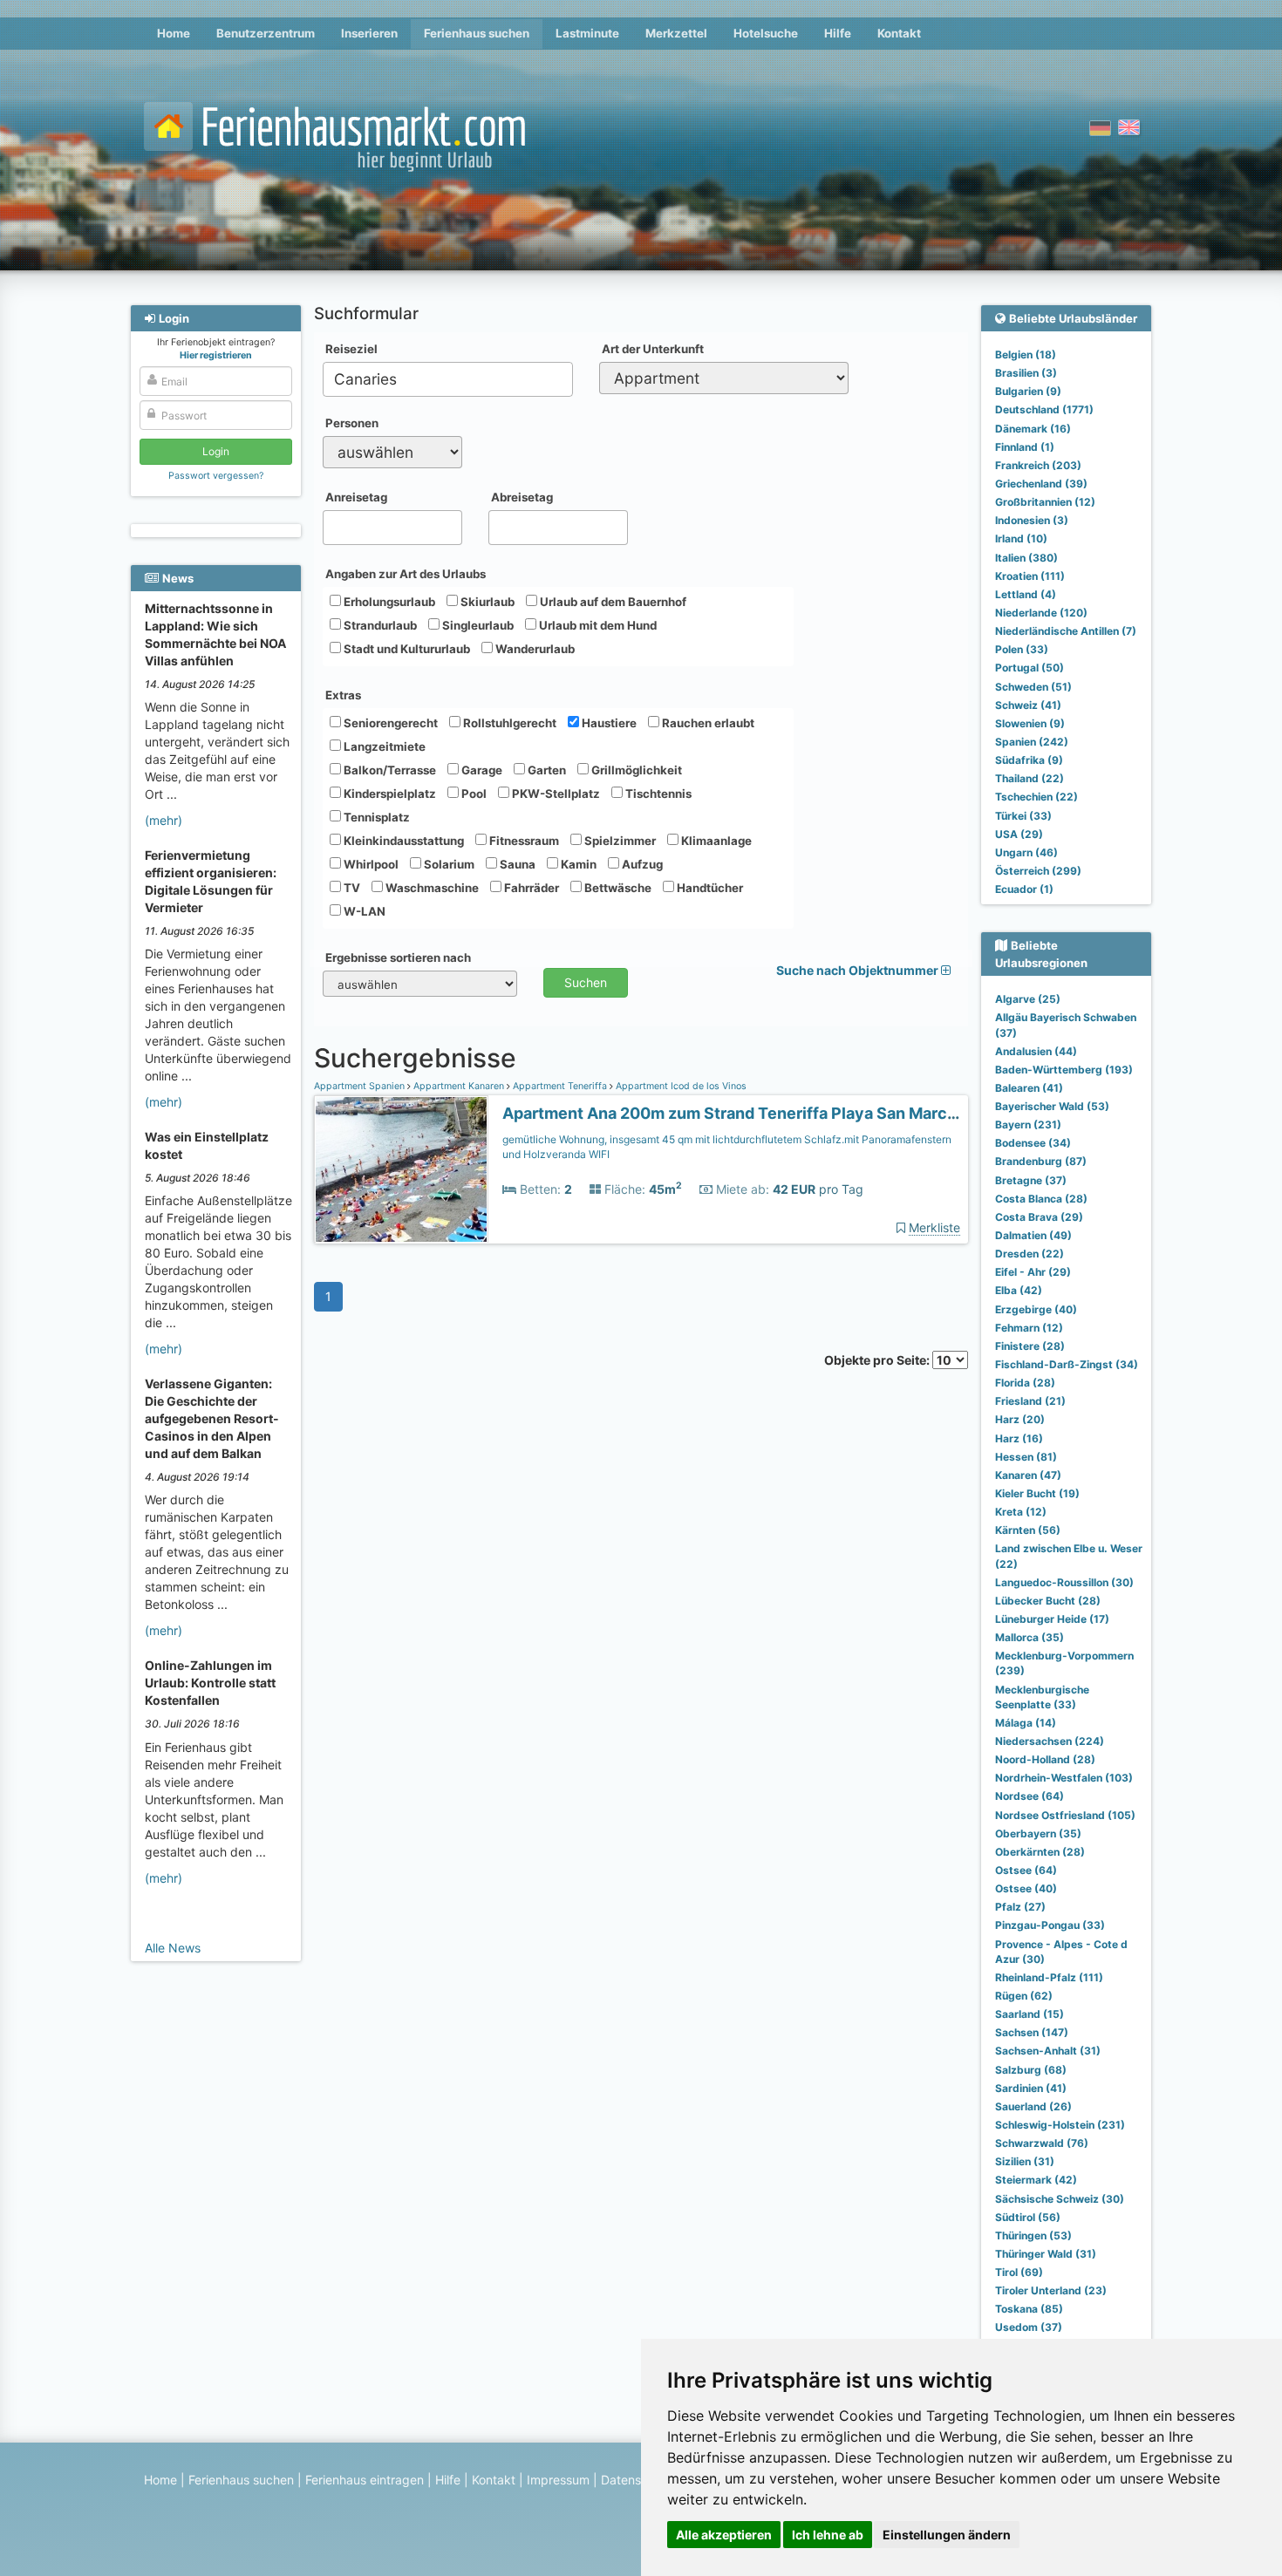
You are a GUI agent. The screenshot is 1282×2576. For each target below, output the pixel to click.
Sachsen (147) (1032, 2032)
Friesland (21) (1030, 1401)
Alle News (173, 1948)
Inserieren (369, 33)
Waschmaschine (431, 888)
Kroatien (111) (1030, 576)
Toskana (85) (1029, 2309)
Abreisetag (522, 497)
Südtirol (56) (1028, 2217)
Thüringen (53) (1033, 2235)
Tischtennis (657, 794)
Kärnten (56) (1028, 1530)
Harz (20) (1020, 1419)
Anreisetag (356, 497)
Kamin (577, 864)
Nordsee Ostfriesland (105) (1065, 1815)
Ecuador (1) (1024, 889)
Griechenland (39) (1041, 484)
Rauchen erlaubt (707, 723)
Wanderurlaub (534, 649)
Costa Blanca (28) (1041, 1199)
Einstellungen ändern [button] (947, 2535)
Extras (343, 695)
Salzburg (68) (1031, 2070)
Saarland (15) (1030, 2014)
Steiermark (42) (1036, 2180)
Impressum (558, 2480)
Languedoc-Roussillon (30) (1064, 1582)
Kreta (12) (1021, 1512)
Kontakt (899, 33)
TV (351, 888)
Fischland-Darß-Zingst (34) (1067, 1364)
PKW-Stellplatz (555, 794)
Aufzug (641, 864)
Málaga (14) (1026, 1723)
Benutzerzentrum (266, 33)
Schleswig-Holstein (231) (1060, 2125)
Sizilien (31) (1025, 2161)
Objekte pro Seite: (878, 1360)
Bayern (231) (1028, 1124)
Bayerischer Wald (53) (1052, 1106)
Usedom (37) (1029, 2327)
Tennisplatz (375, 817)
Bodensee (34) (1033, 1143)
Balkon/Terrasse (389, 770)
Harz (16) (1019, 1438)
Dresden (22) (1030, 1254)
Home (174, 33)
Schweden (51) (1033, 687)
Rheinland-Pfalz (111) (1049, 1977)
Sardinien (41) (1031, 2088)
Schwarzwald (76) (1042, 2143)
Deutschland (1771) (1044, 409)
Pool (473, 794)
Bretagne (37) (1031, 1180)
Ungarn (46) (1026, 852)
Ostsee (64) (1026, 1870)
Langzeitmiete (383, 746)
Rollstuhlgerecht (508, 723)
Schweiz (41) (1028, 705)
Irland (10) (1021, 538)
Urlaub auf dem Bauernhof (612, 602)
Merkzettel (676, 33)
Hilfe (838, 33)
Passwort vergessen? (216, 476)
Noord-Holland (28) (1045, 1759)
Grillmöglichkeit (635, 770)
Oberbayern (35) (1038, 1833)
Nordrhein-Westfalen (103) (1064, 1778)
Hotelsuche (766, 33)
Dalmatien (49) (1033, 1235)
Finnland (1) (1025, 447)
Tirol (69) (1019, 2272)
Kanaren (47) (1028, 1475)
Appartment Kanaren (459, 1086)
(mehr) (164, 820)
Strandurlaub (379, 625)
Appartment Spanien (361, 1086)
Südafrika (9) (1029, 760)
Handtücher (709, 888)
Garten (546, 770)
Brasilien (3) (1026, 373)
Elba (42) (1019, 1290)
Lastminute (587, 33)
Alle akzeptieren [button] (724, 2535)
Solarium (448, 864)
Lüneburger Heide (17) (1052, 1619)
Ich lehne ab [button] (828, 2535)
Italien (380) (1026, 558)
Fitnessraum (523, 841)
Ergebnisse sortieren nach (398, 957)
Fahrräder (530, 888)
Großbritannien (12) (1045, 502)
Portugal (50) (1030, 668)
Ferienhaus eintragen (365, 2480)
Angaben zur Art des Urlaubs (406, 574)
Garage (481, 770)
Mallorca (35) (1030, 1637)
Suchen (586, 982)
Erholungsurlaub (388, 602)
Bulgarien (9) (1028, 391)
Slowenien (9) (1030, 723)
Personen (352, 423)
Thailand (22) (1030, 778)
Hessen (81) (1026, 1457)
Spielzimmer (619, 841)
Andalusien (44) (1036, 1051)
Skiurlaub (486, 602)
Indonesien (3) (1032, 520)
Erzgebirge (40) (1036, 1309)
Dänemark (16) (1033, 429)
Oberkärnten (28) (1040, 1852)
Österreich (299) (1038, 871)
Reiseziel (351, 349)
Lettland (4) (1026, 594)
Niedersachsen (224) (1050, 1741)
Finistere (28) (1030, 1346)
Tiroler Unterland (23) (1051, 2290)
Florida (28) (1025, 1383)
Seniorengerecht (389, 723)
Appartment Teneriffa (560, 1086)
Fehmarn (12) (1029, 1328)
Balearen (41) (1029, 1088)
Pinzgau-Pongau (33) (1050, 1925)
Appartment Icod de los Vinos (680, 1086)
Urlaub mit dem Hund (597, 625)
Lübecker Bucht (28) (1048, 1601)
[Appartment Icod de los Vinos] (401, 1170)
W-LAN (363, 911)
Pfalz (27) (1020, 1907)
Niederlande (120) (1041, 613)
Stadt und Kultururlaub (406, 649)
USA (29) (1019, 834)
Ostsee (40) (1026, 1888)
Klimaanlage (715, 841)
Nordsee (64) (1030, 1796)
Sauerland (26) (1033, 2106)
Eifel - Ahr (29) (1033, 1272)
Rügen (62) (1024, 1996)
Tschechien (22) (1037, 797)
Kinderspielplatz (389, 794)
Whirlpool (370, 864)
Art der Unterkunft (653, 349)
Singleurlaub (477, 625)
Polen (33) (1022, 649)
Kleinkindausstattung (402, 841)
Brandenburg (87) (1041, 1161)
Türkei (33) (1023, 816)
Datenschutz (637, 2480)
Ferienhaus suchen (477, 33)
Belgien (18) (1026, 354)
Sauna (516, 864)
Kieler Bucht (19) (1037, 1493)
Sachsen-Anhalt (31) (1048, 2051)
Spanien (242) (1032, 742)
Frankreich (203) (1038, 465)
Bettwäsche (617, 888)
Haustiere (608, 723)
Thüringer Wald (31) (1046, 2254)
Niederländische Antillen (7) (1066, 631)
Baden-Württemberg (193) (1064, 1070)
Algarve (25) (1028, 999)
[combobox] (448, 379)
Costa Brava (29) (1039, 1217)
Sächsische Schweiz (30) (1060, 2199)
